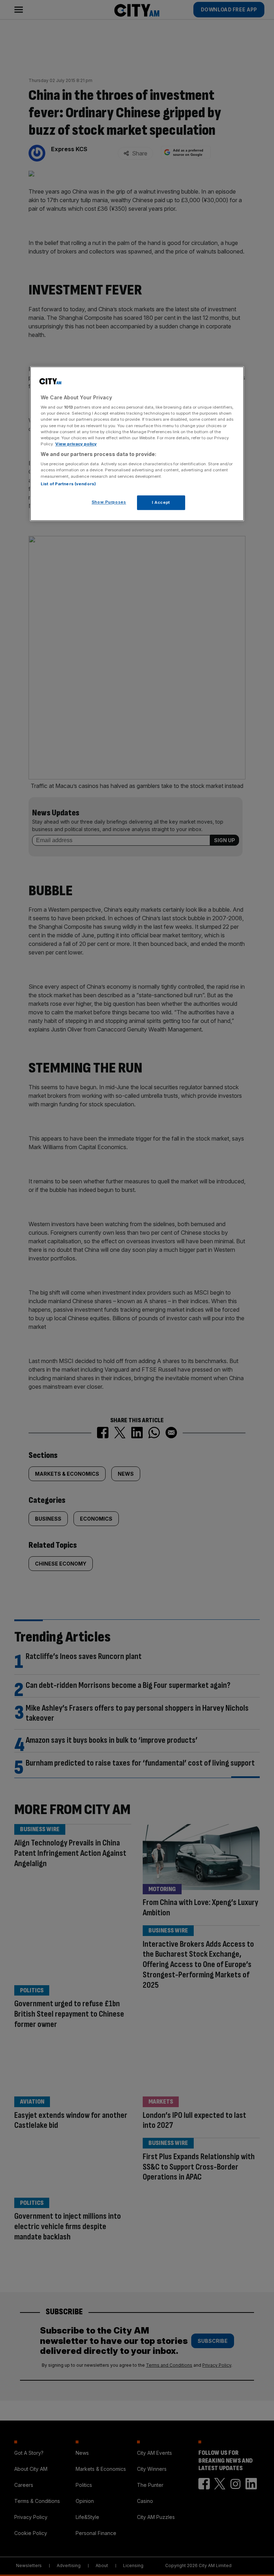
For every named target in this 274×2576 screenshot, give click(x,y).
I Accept (161, 502)
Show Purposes (109, 502)
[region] (137, 444)
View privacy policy (76, 444)
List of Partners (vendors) (68, 484)
